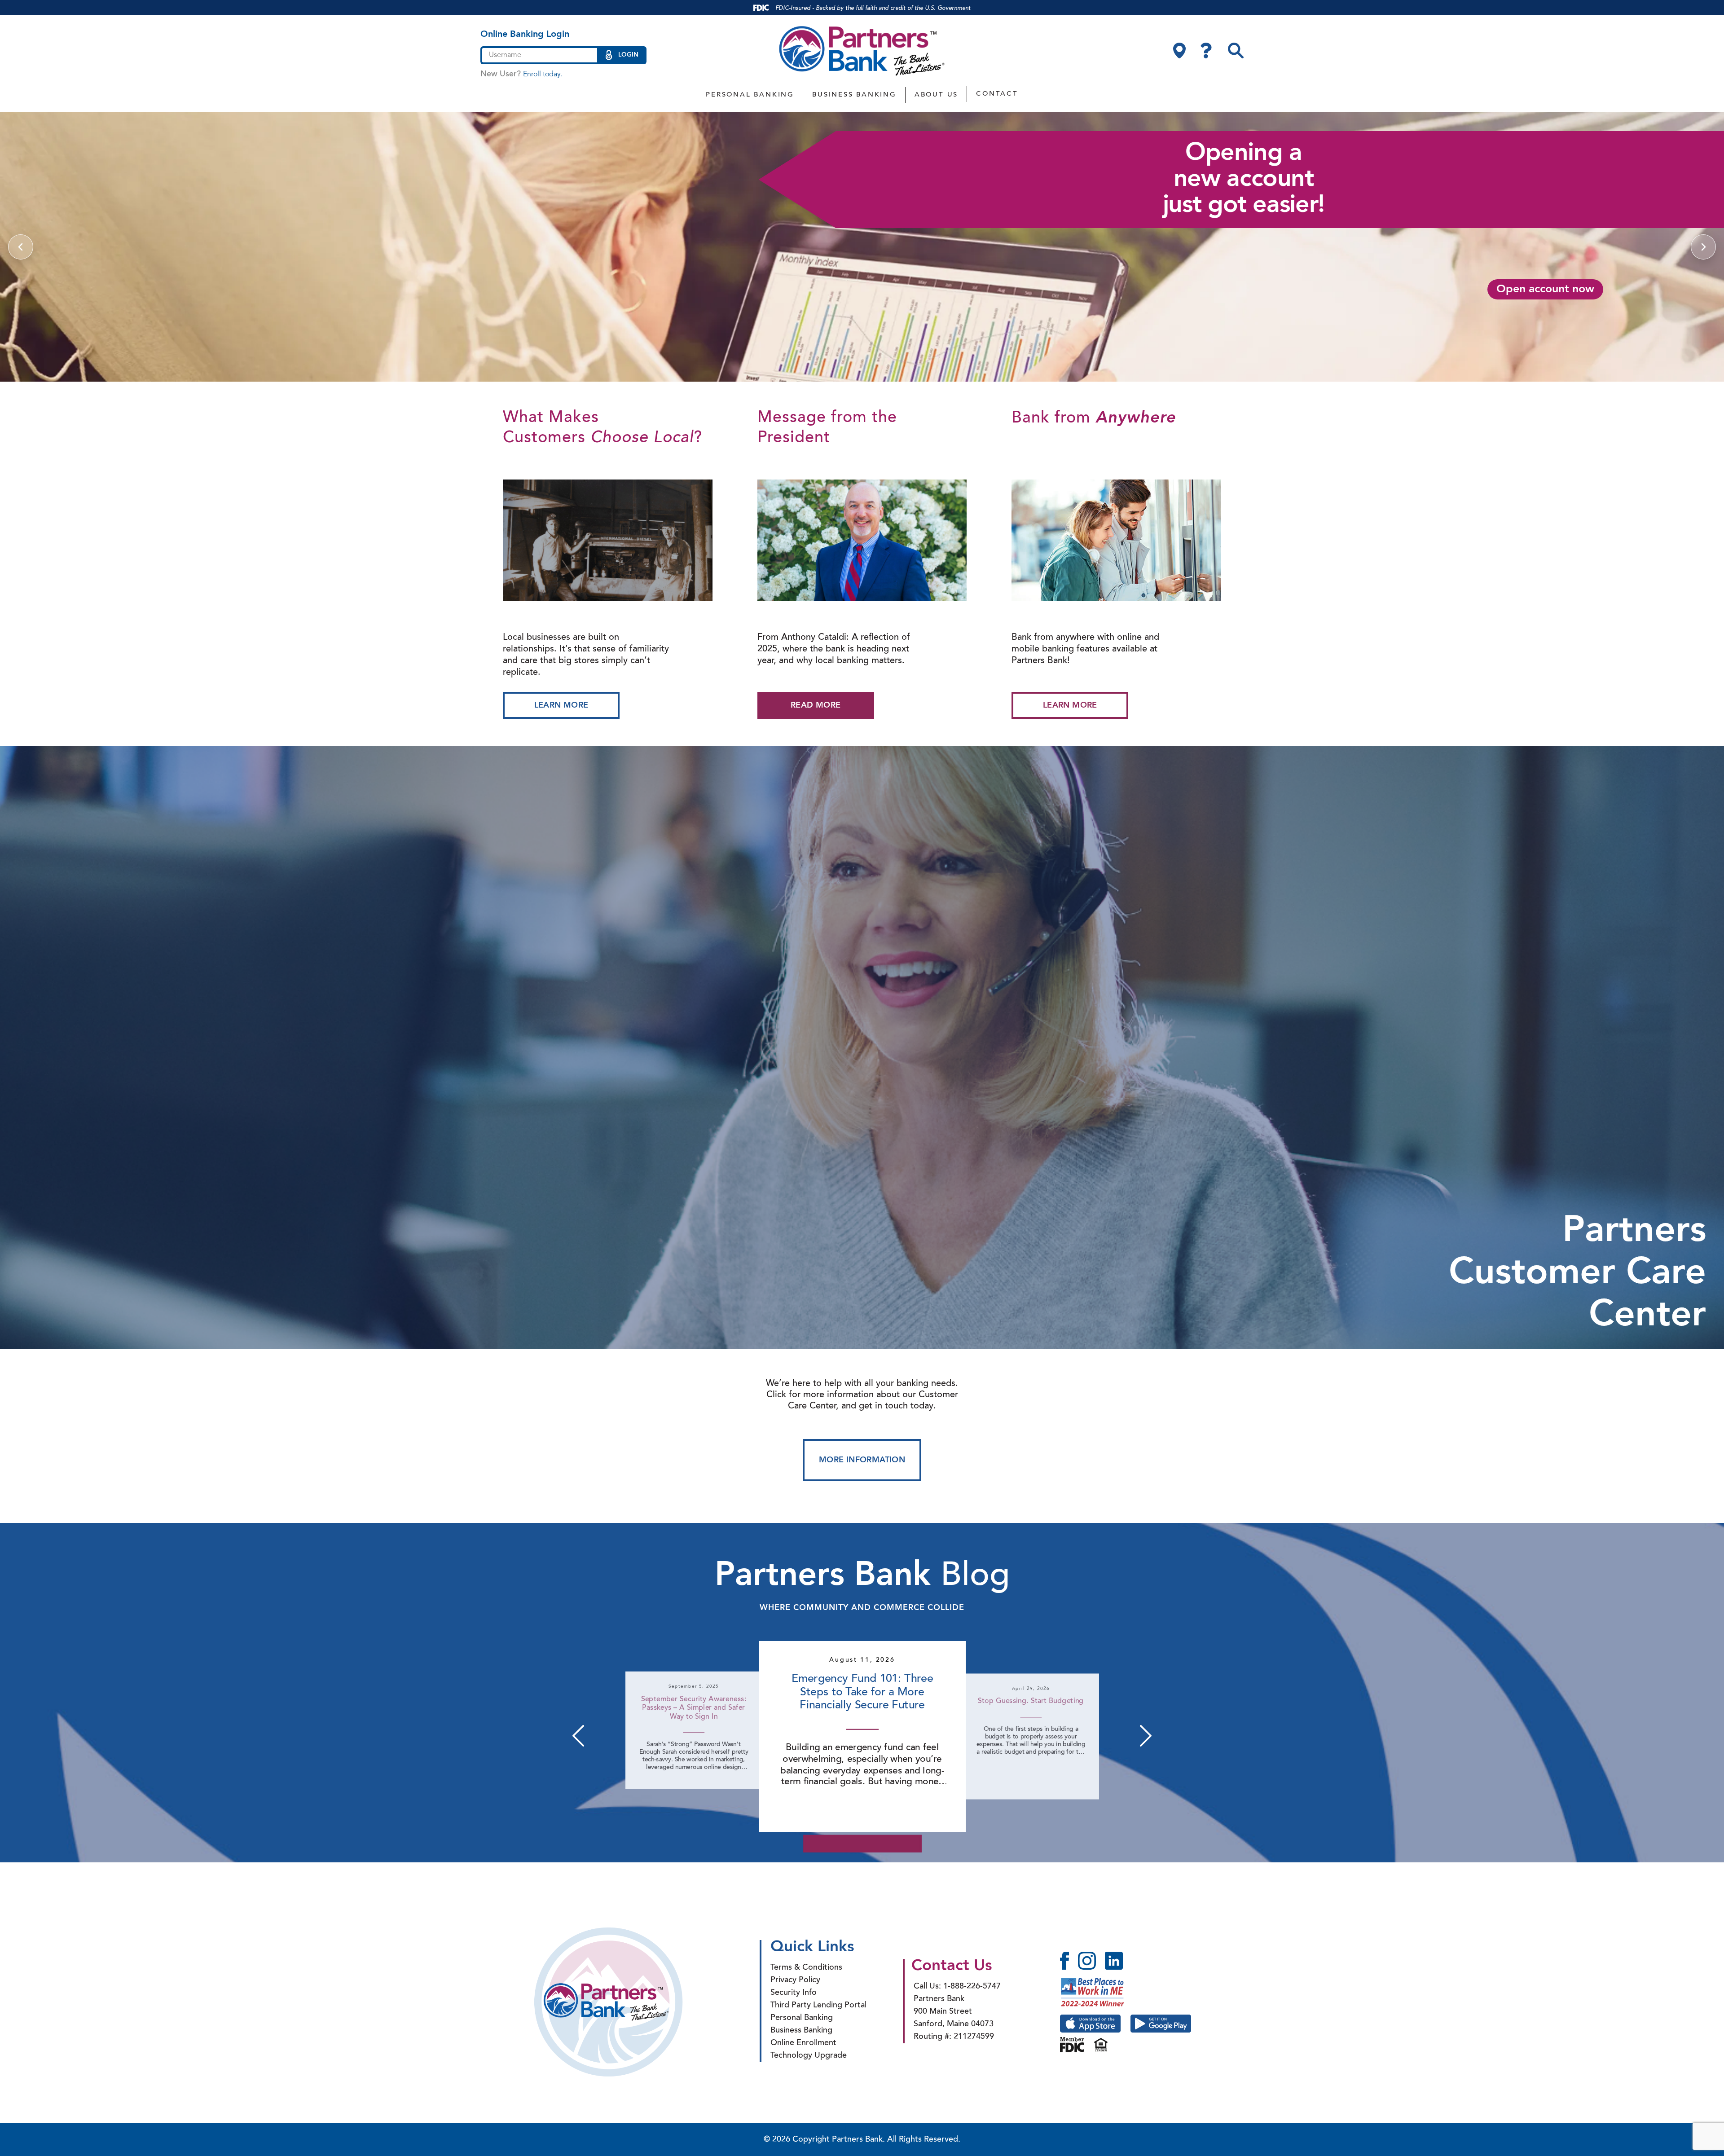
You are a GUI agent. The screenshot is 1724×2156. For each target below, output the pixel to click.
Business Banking (854, 95)
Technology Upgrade (809, 2056)
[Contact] (1206, 51)
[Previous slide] (21, 247)
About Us (936, 95)
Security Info (794, 1993)
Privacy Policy (795, 1980)
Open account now (1545, 289)
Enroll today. (543, 75)
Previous (578, 1736)
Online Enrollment (803, 2043)
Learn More (561, 705)
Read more (816, 705)
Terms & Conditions (806, 1968)
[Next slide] (1703, 247)
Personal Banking (750, 95)
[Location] (1179, 51)
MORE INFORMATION (862, 1460)
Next (1146, 1736)
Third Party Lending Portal (818, 2006)
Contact (997, 94)
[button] (1236, 51)
